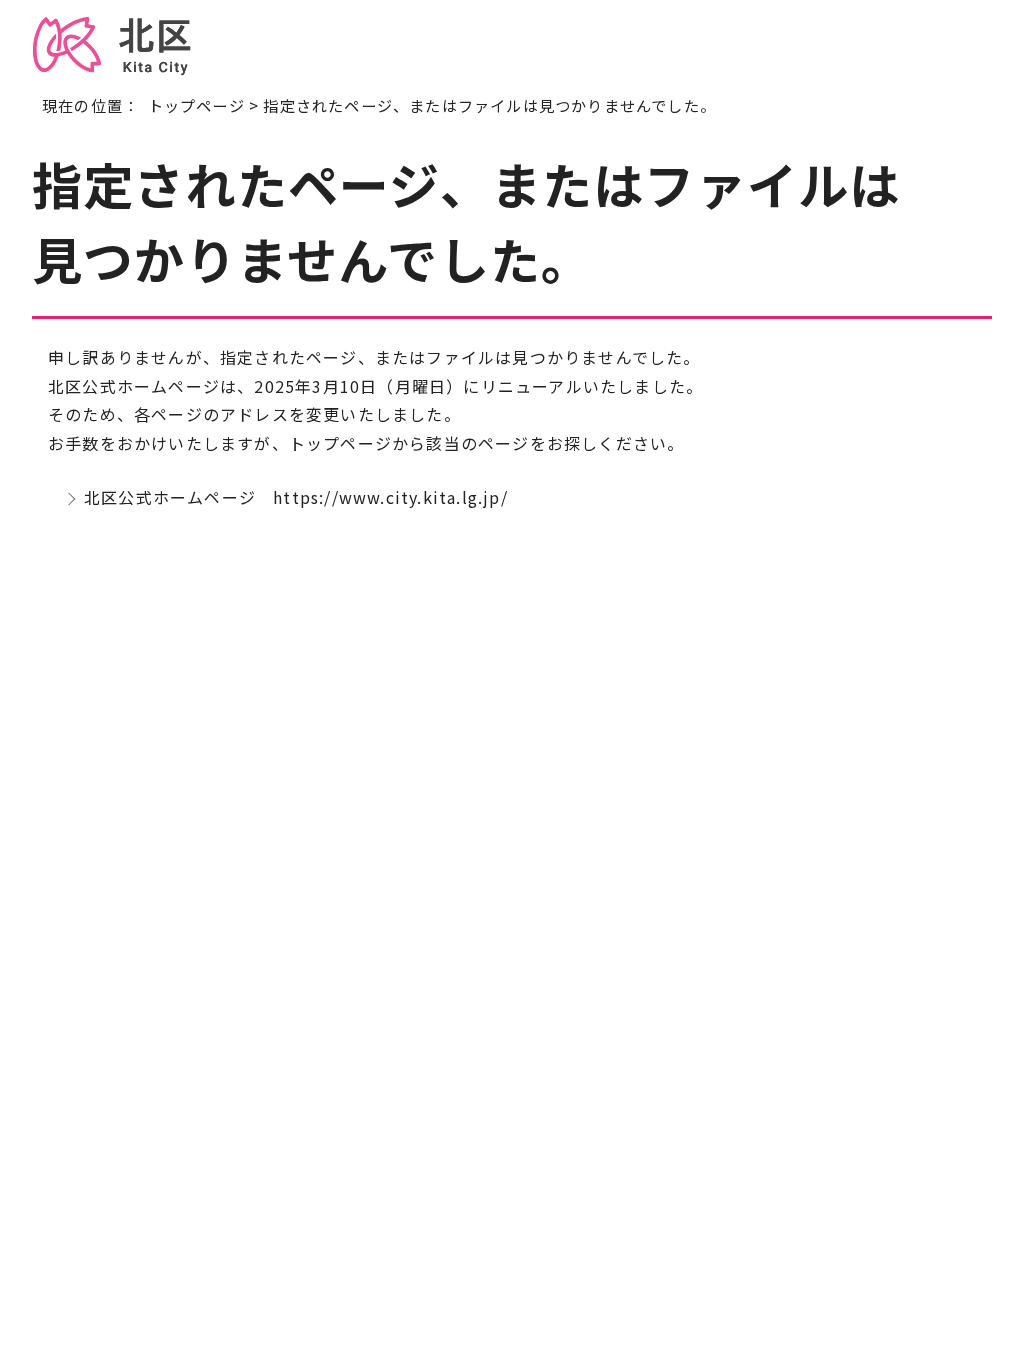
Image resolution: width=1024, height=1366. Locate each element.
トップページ (196, 105)
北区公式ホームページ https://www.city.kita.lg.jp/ (296, 497)
